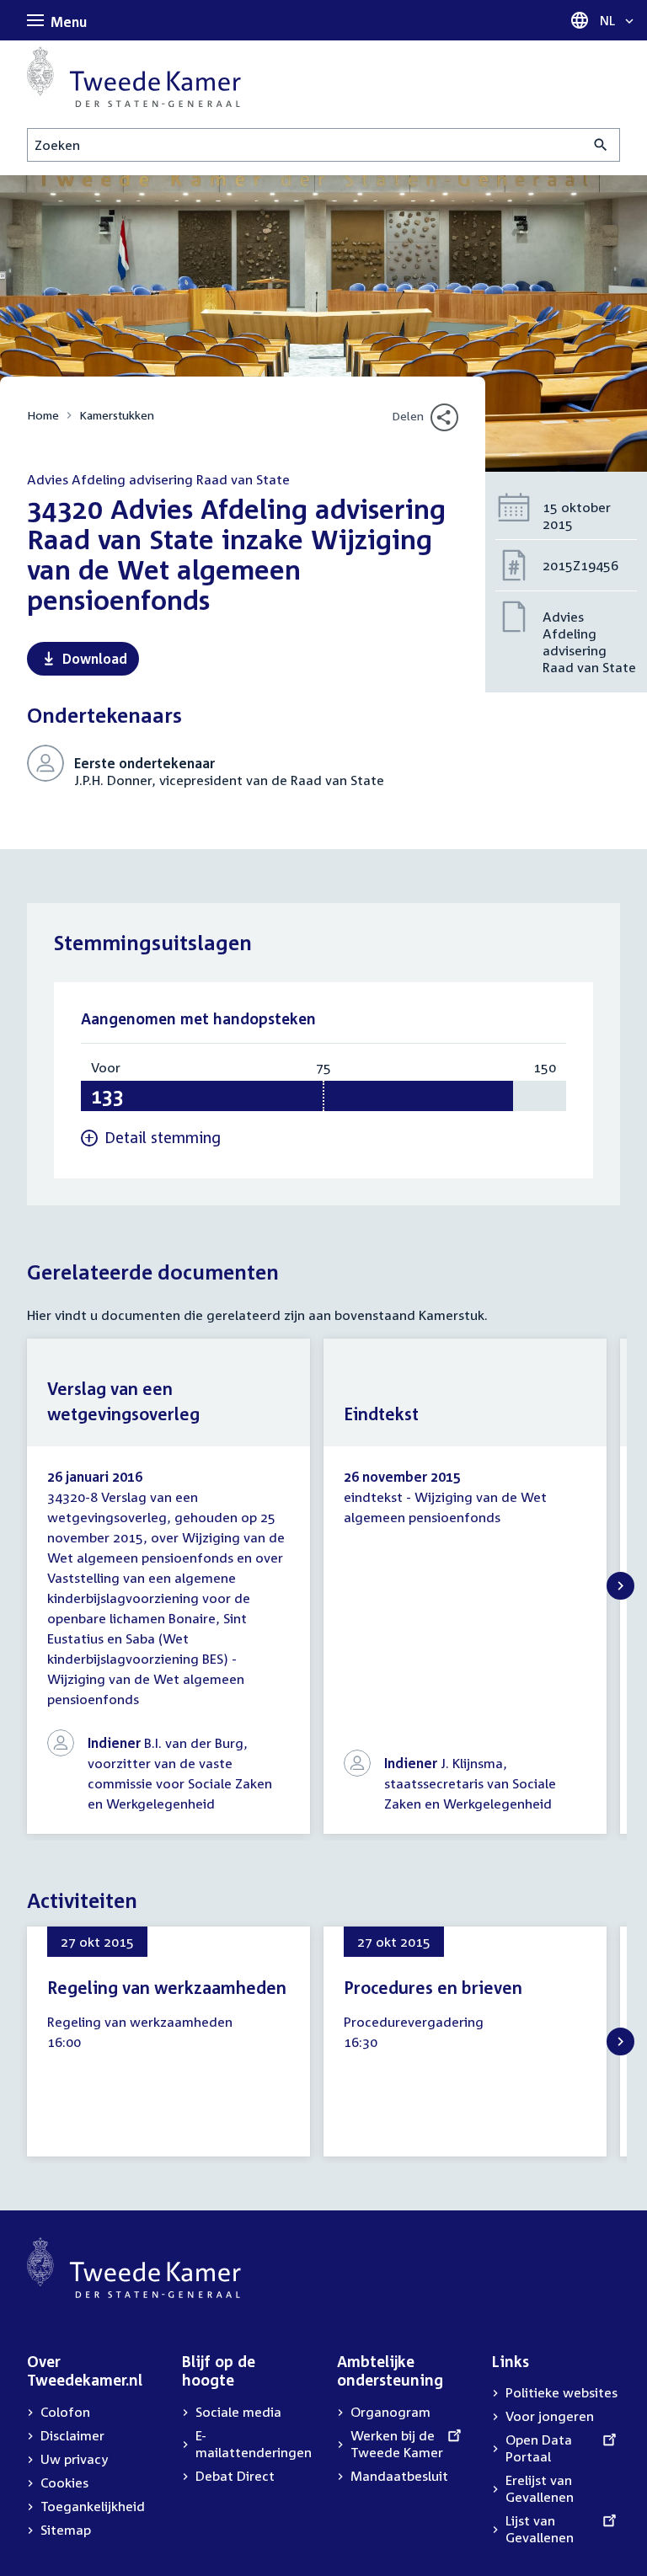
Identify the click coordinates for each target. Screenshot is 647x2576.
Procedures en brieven (433, 1987)
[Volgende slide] (620, 1586)
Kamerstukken (117, 415)
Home (43, 415)
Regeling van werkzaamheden (167, 1987)
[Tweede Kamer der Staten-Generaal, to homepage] (134, 77)
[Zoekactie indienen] (601, 145)
